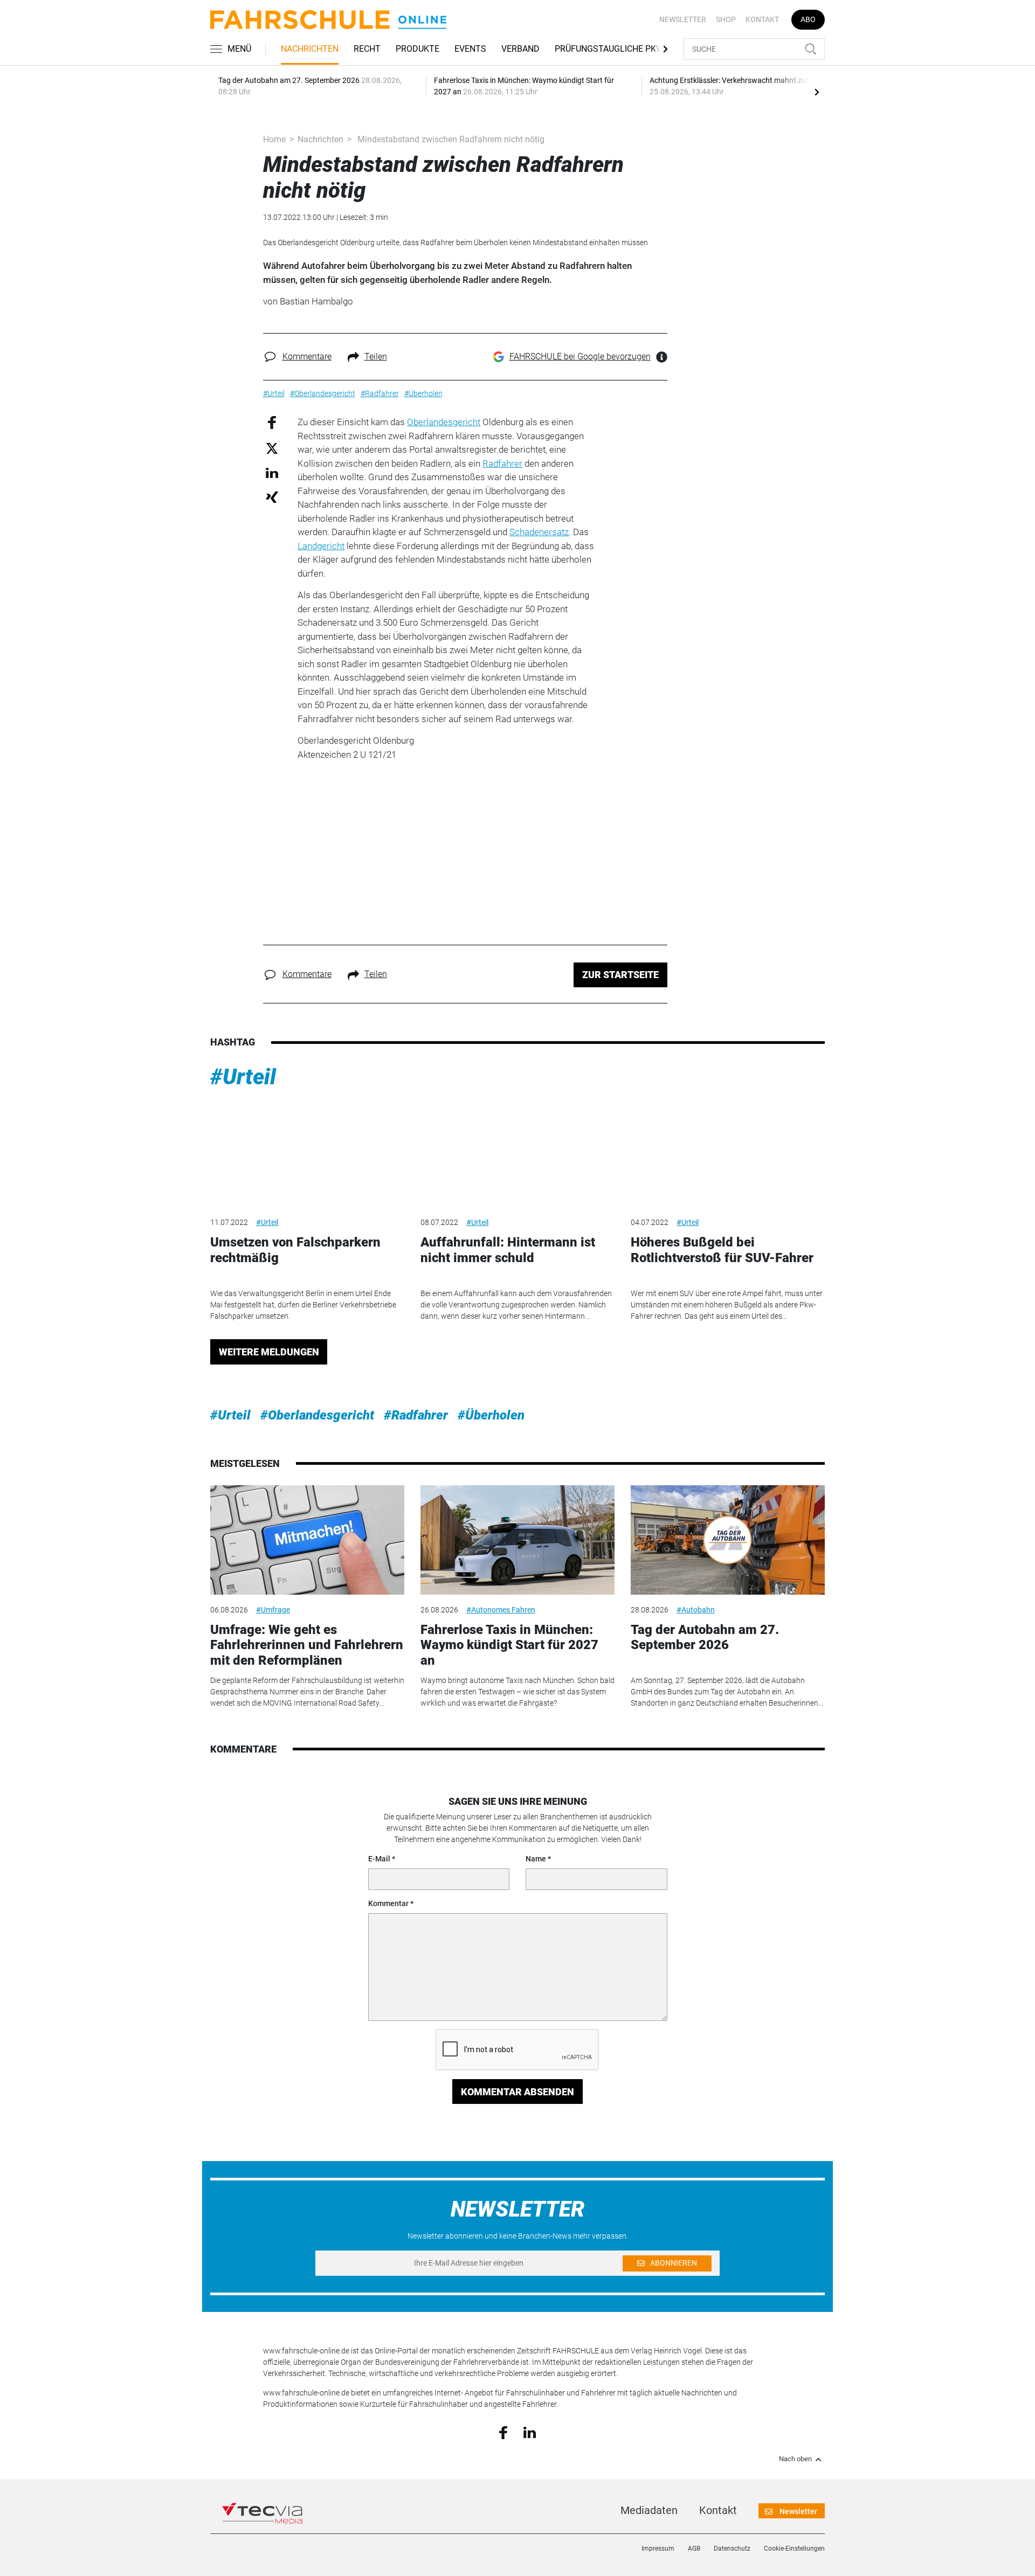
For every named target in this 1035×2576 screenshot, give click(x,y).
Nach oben (795, 2459)
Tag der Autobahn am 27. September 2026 (705, 1637)
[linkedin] (530, 2432)
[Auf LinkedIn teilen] (272, 472)
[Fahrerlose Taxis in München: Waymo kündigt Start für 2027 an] (517, 1540)
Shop (726, 19)
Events (470, 49)
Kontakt (762, 19)
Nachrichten (310, 49)
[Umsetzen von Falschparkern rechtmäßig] (307, 1153)
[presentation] (817, 92)
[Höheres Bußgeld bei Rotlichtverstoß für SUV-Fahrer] (728, 1153)
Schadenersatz (539, 532)
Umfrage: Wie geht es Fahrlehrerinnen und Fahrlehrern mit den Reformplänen (307, 1645)
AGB (694, 2549)
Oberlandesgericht (444, 422)
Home (274, 139)
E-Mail (379, 1859)
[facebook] (503, 2432)
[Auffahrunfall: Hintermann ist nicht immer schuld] (517, 1153)
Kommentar (388, 1903)
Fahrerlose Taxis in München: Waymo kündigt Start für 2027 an (509, 1645)
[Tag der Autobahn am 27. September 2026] (728, 1540)
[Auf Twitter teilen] (272, 448)
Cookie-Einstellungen (794, 2549)
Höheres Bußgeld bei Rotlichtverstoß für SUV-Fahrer (722, 1250)
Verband (520, 49)
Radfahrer (502, 463)
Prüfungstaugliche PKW (609, 49)
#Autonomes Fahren (501, 1610)
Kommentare (307, 356)
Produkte (418, 49)
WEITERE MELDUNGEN (269, 1352)
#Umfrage (273, 1610)
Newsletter (683, 19)
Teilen (376, 356)
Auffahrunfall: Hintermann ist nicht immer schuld (508, 1250)
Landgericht (321, 546)
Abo (808, 19)
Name (536, 1859)
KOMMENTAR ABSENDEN (517, 2092)
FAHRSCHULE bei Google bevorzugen (580, 356)
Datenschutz (732, 2549)
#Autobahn (696, 1610)
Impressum (658, 2549)
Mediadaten (649, 2510)
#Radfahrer (416, 1415)
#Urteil (243, 1077)
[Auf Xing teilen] (272, 497)
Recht (367, 49)
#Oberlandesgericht (317, 1415)
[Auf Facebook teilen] (272, 422)
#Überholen (491, 1415)
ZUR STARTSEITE (620, 975)
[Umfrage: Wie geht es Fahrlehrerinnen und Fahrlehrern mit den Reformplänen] (307, 1540)
